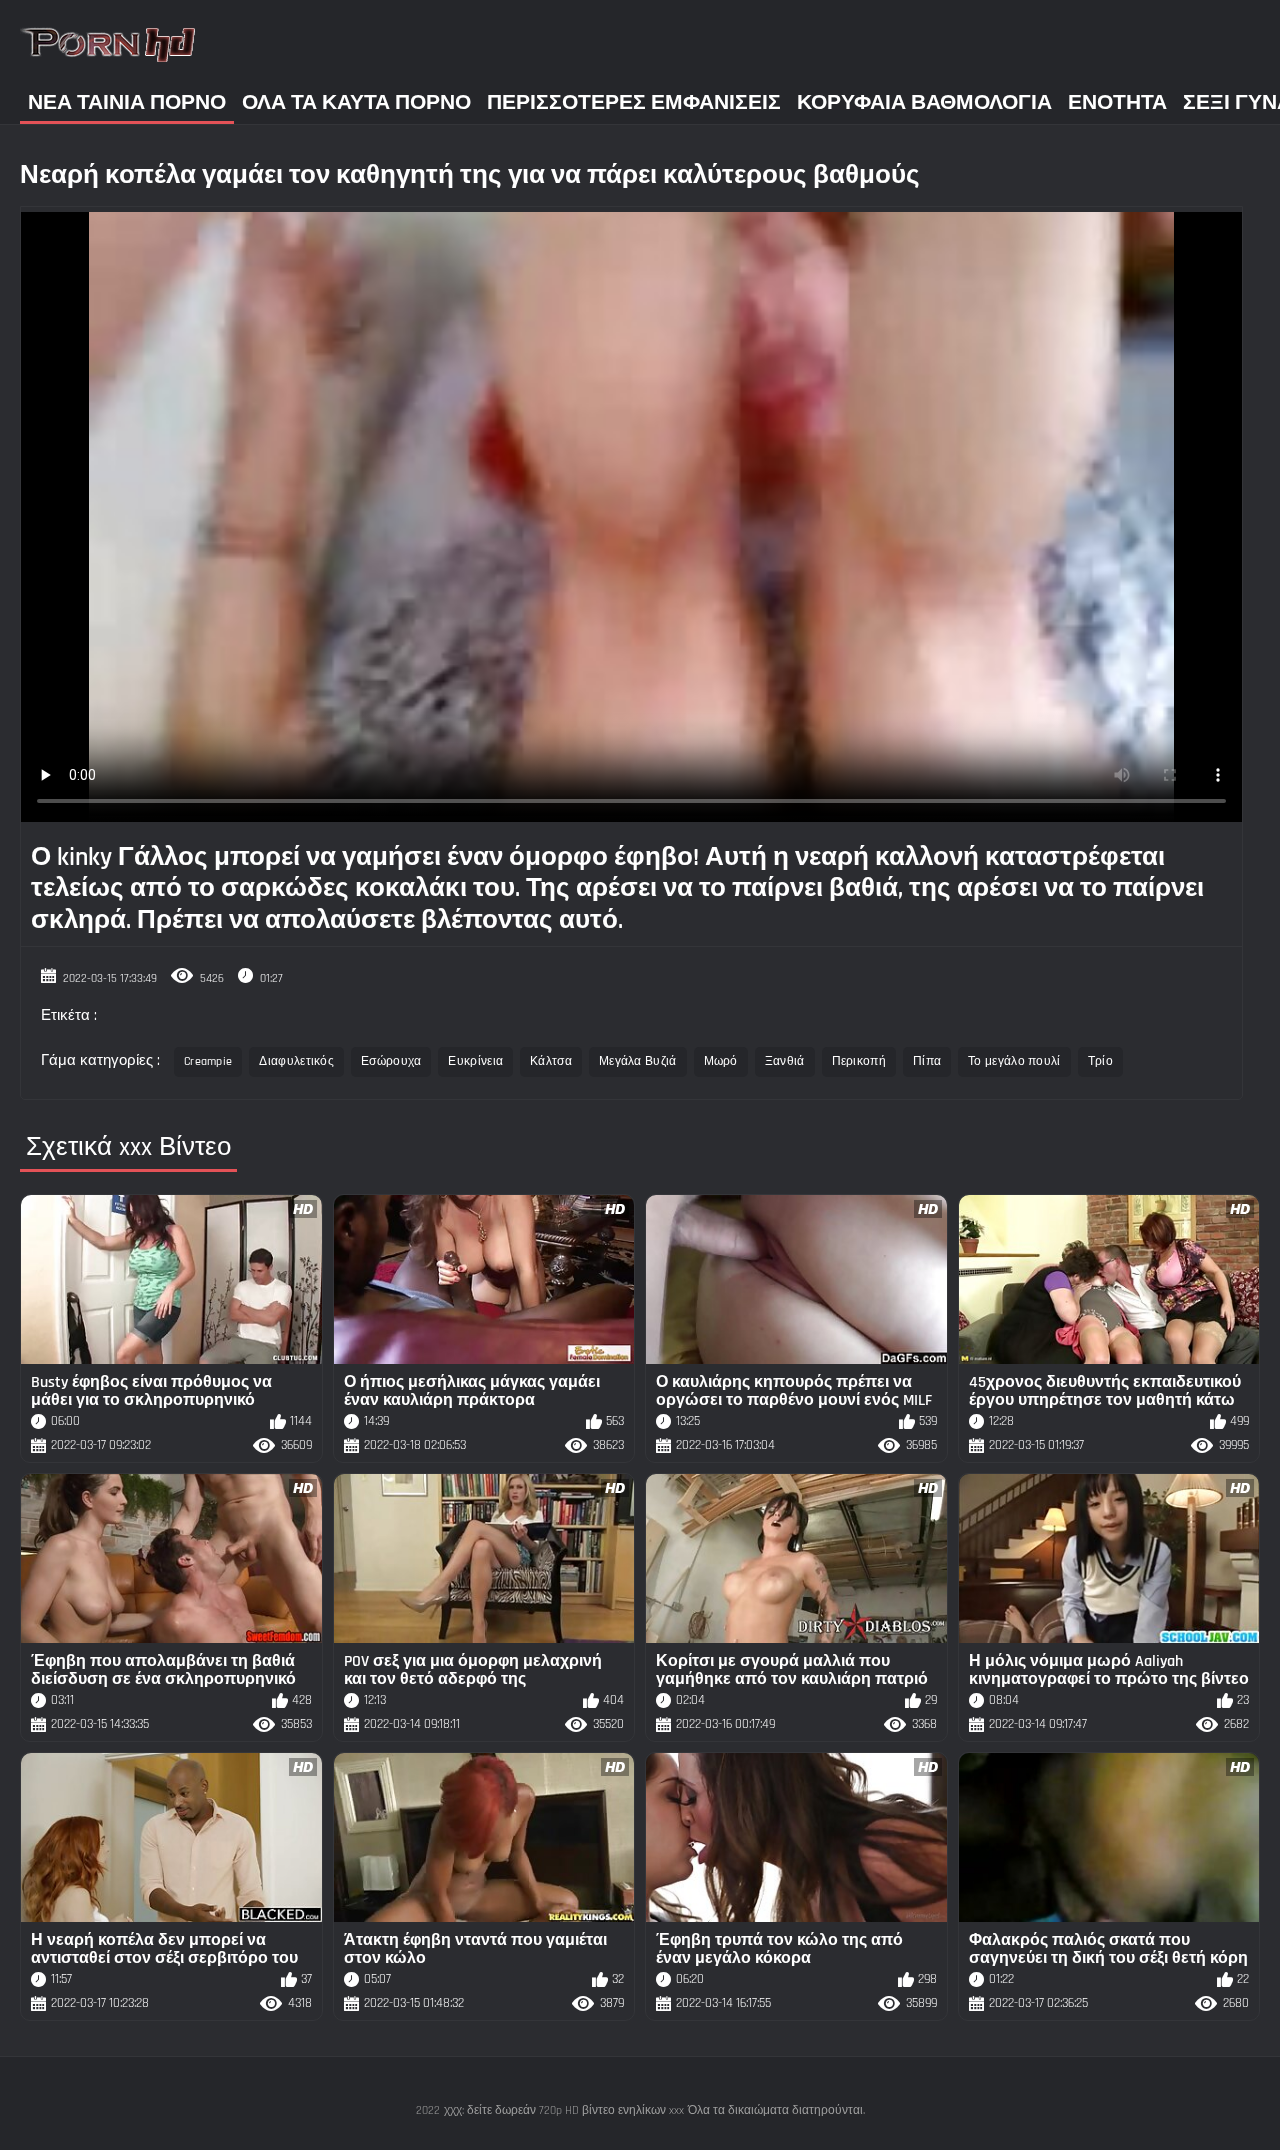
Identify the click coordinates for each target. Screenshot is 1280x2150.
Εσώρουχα (391, 1061)
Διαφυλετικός (296, 1061)
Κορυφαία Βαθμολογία (924, 102)
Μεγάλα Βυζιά (638, 1061)
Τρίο (1100, 1061)
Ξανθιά (785, 1061)
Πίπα (927, 1061)
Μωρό (721, 1061)
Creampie (208, 1061)
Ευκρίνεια (475, 1061)
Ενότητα (1117, 102)
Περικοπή (859, 1061)
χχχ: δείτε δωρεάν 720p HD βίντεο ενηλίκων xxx (564, 2110)
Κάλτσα (551, 1061)
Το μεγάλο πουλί (1014, 1061)
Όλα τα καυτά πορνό (356, 102)
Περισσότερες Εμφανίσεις (634, 102)
